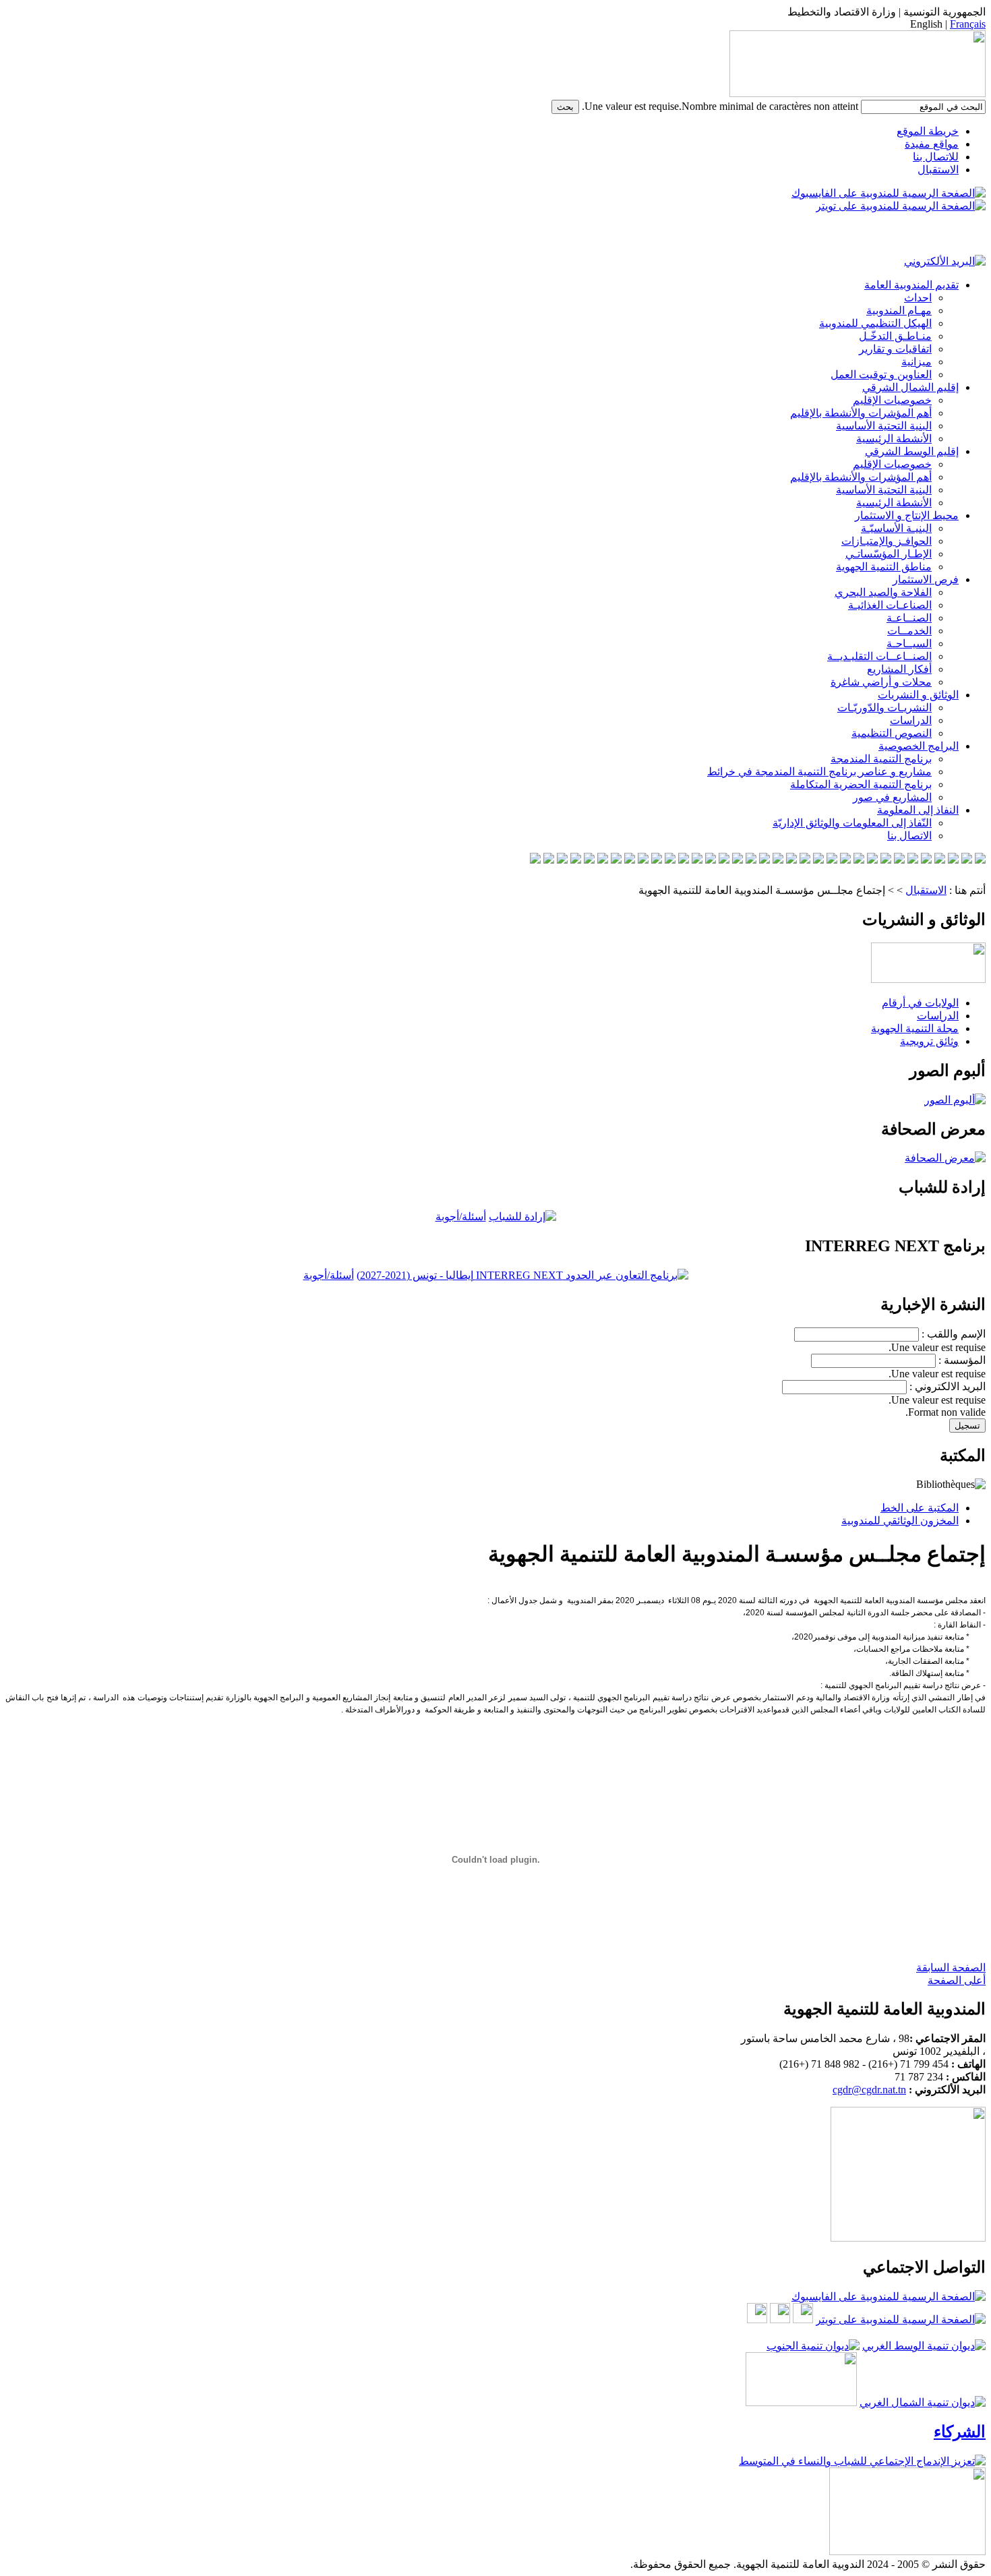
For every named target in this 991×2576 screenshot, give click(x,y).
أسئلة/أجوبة (461, 1217)
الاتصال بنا (909, 836)
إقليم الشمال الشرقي (910, 387)
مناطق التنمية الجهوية (884, 567)
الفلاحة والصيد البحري (883, 592)
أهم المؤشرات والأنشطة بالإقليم (861, 413)
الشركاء (960, 2432)
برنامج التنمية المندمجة (881, 759)
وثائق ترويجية (929, 1041)
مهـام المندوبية (899, 310)
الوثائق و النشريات (918, 695)
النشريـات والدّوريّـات (884, 708)
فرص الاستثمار (926, 579)
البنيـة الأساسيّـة (896, 528)
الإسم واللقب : (954, 1334)
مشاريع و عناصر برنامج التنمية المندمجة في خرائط (819, 772)
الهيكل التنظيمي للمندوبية (875, 323)
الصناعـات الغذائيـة (890, 605)
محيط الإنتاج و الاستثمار (907, 515)
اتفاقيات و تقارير (895, 349)
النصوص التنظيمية (892, 733)
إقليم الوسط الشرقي (912, 451)
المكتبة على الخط (920, 1508)
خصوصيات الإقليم (892, 400)
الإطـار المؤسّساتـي (889, 554)
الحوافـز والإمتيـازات (887, 541)
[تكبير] (981, 1587)
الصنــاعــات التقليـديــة (879, 656)
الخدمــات (909, 631)
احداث (918, 298)
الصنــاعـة (909, 618)
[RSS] (956, 1587)
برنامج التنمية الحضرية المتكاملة (861, 784)
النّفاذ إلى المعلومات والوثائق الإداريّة (852, 823)
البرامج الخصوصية (919, 746)
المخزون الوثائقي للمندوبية (900, 1521)
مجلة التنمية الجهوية (915, 1028)
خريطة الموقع (928, 131)
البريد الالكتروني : (948, 1386)
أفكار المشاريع (899, 669)
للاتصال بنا (936, 157)
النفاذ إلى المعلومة (918, 810)
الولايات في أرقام (920, 1003)
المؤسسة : (962, 1360)
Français (968, 24)
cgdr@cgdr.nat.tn (869, 2090)
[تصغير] (968, 1587)
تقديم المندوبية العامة (911, 285)
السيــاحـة (909, 643)
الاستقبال (938, 170)
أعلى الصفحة (957, 1980)
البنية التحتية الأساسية (884, 426)
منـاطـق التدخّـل (895, 336)
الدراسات (911, 720)
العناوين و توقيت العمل (881, 375)
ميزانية (917, 362)
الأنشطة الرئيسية (894, 439)
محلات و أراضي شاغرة (881, 682)
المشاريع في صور (892, 797)
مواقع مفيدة (932, 144)
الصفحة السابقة (951, 1968)
